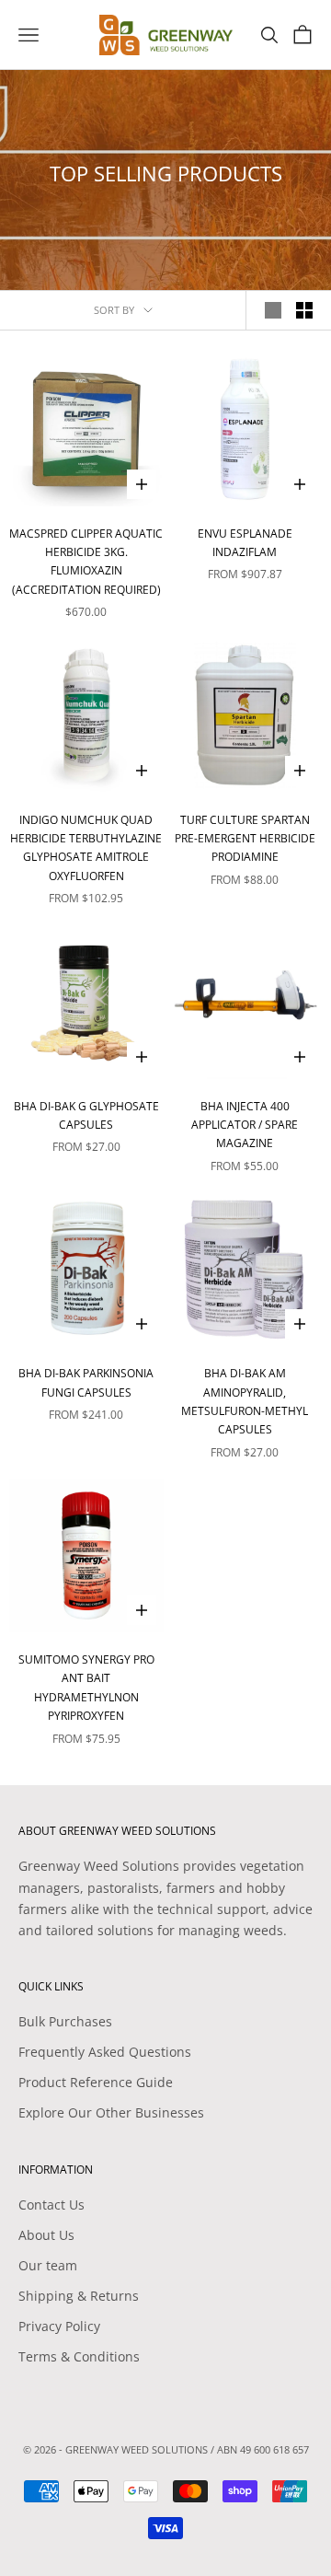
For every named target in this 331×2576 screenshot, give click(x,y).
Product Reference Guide (96, 2082)
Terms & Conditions (79, 2356)
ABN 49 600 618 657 (263, 2449)
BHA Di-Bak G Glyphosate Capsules (86, 1115)
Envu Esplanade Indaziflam (245, 543)
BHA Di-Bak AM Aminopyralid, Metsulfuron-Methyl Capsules (245, 1401)
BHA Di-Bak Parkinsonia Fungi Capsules (86, 1382)
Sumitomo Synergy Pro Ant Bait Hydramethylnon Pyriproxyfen (86, 1688)
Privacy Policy (59, 2326)
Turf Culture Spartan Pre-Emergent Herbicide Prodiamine (245, 839)
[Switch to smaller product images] (304, 310)
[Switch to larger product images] (273, 310)
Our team (48, 2265)
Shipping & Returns (79, 2296)
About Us (46, 2235)
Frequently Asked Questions (105, 2052)
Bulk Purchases (65, 2021)
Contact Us (51, 2205)
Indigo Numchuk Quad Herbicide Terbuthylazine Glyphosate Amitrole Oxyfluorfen (86, 848)
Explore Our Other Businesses (111, 2112)
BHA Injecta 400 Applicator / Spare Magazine (245, 1125)
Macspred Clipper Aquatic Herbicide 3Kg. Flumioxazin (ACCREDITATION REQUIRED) (86, 562)
